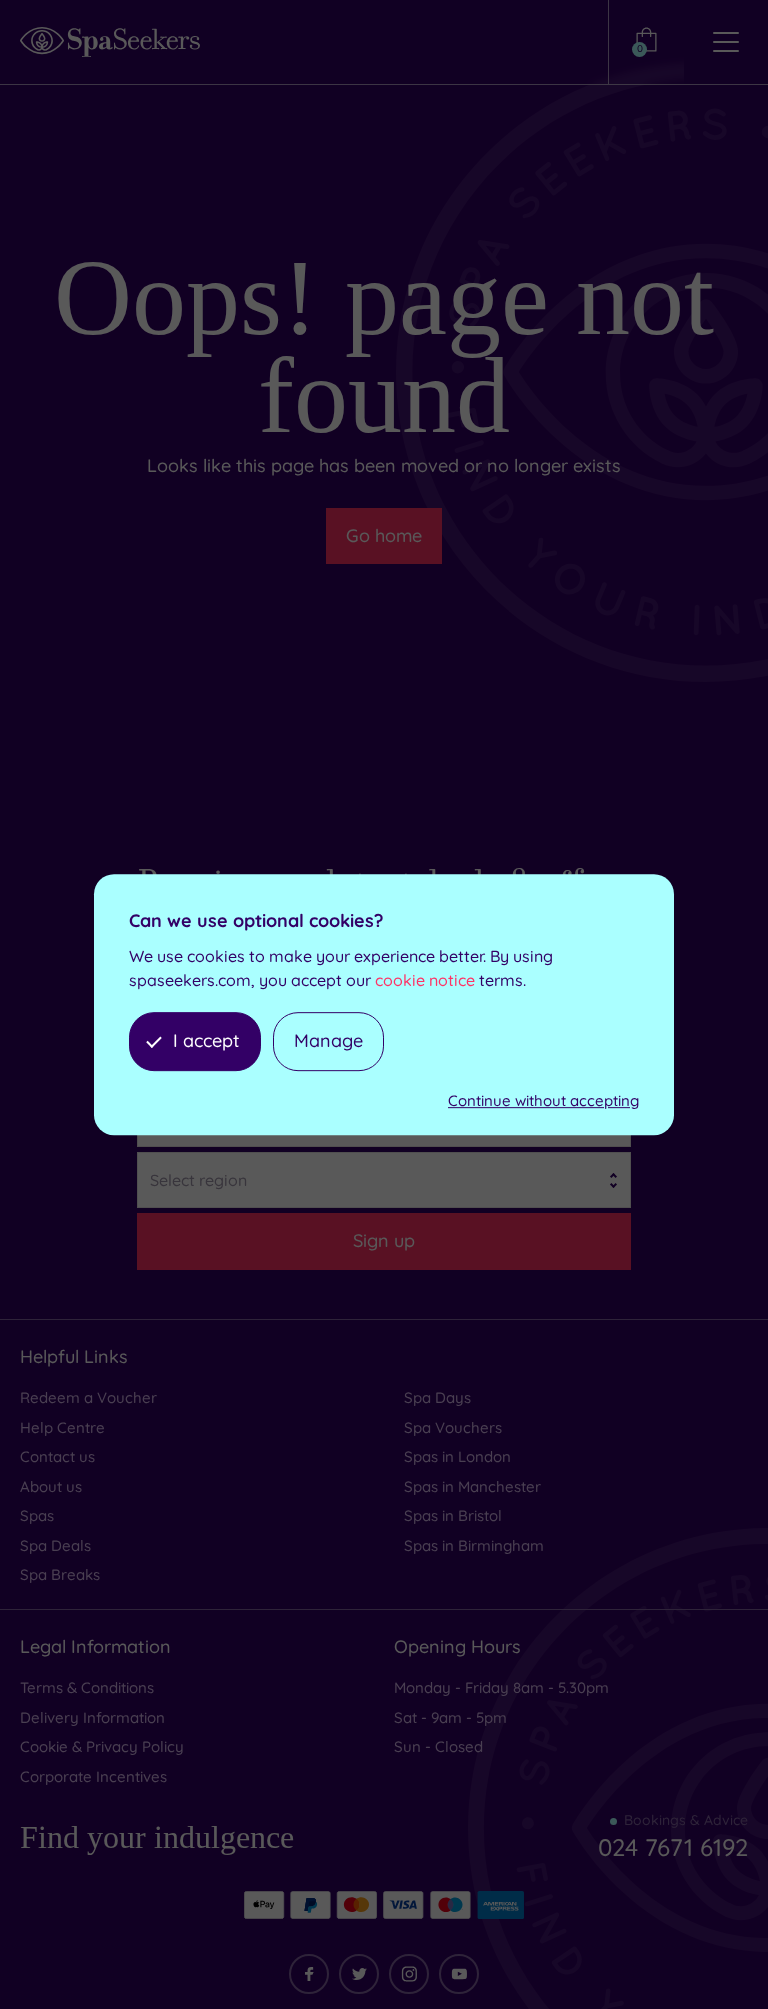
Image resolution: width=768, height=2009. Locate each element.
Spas (37, 1515)
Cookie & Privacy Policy (102, 1746)
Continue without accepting (543, 1100)
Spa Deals (55, 1545)
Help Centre (62, 1427)
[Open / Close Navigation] (726, 42)
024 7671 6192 (673, 1847)
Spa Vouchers (453, 1427)
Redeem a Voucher (88, 1397)
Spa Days (437, 1397)
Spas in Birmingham (474, 1545)
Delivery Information (92, 1717)
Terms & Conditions (87, 1687)
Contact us (57, 1456)
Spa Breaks (60, 1574)
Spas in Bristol (453, 1515)
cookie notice (425, 980)
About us (51, 1486)
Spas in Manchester (472, 1486)
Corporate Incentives (93, 1776)
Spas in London (457, 1456)
